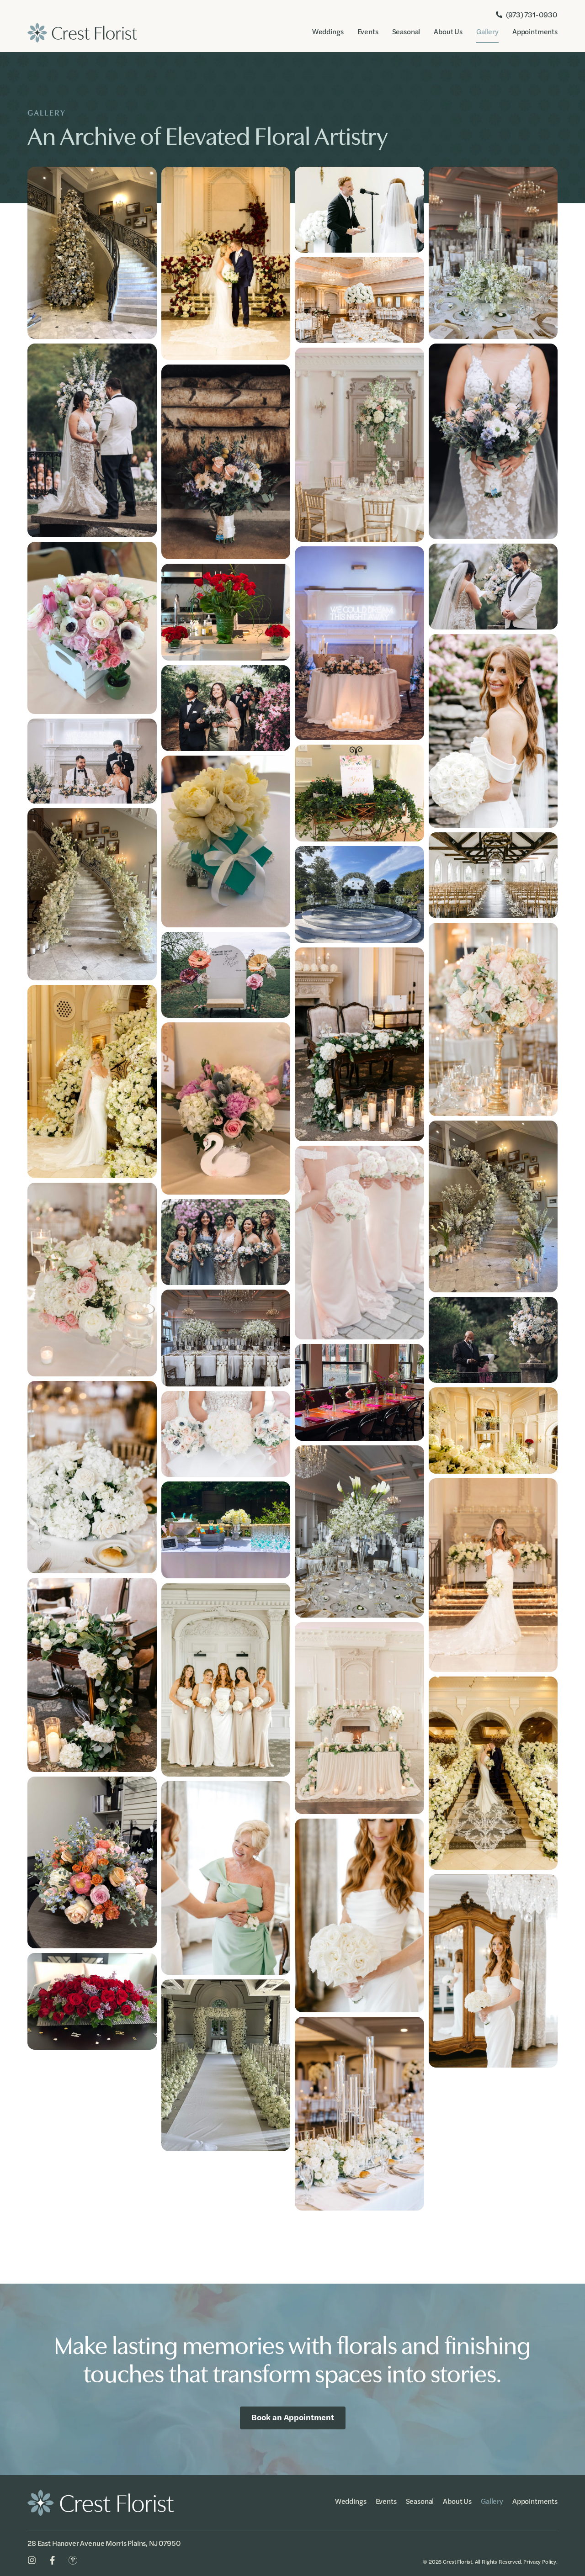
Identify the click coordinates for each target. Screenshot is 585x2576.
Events (368, 31)
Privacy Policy (540, 2561)
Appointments (535, 31)
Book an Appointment (293, 2417)
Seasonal (406, 31)
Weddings (328, 31)
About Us (448, 31)
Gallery (487, 31)
